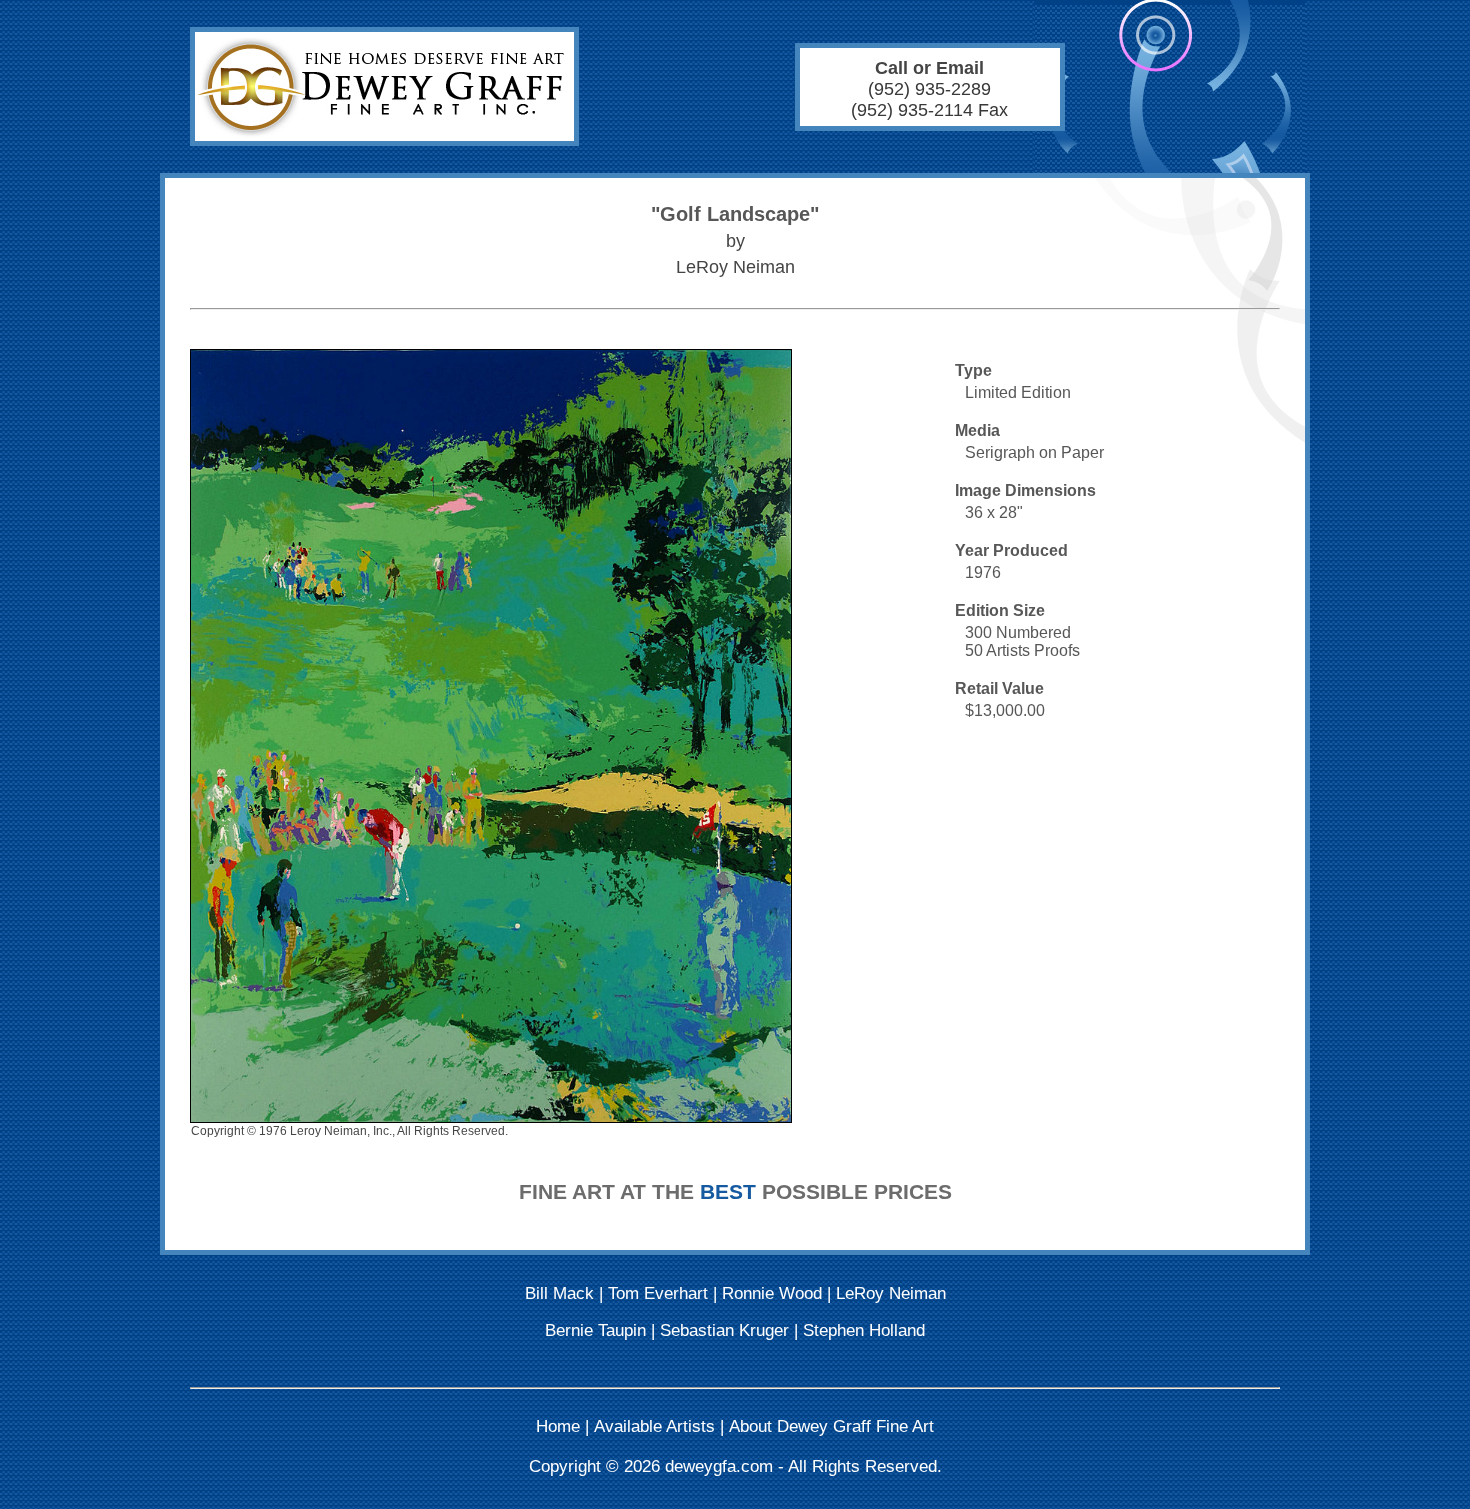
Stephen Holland (864, 1330)
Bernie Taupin (595, 1330)
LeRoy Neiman (891, 1293)
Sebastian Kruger (724, 1330)
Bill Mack (559, 1293)
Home (558, 1426)
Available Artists (654, 1426)
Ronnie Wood (772, 1293)
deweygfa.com (719, 1466)
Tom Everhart (658, 1293)
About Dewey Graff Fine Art (831, 1426)
